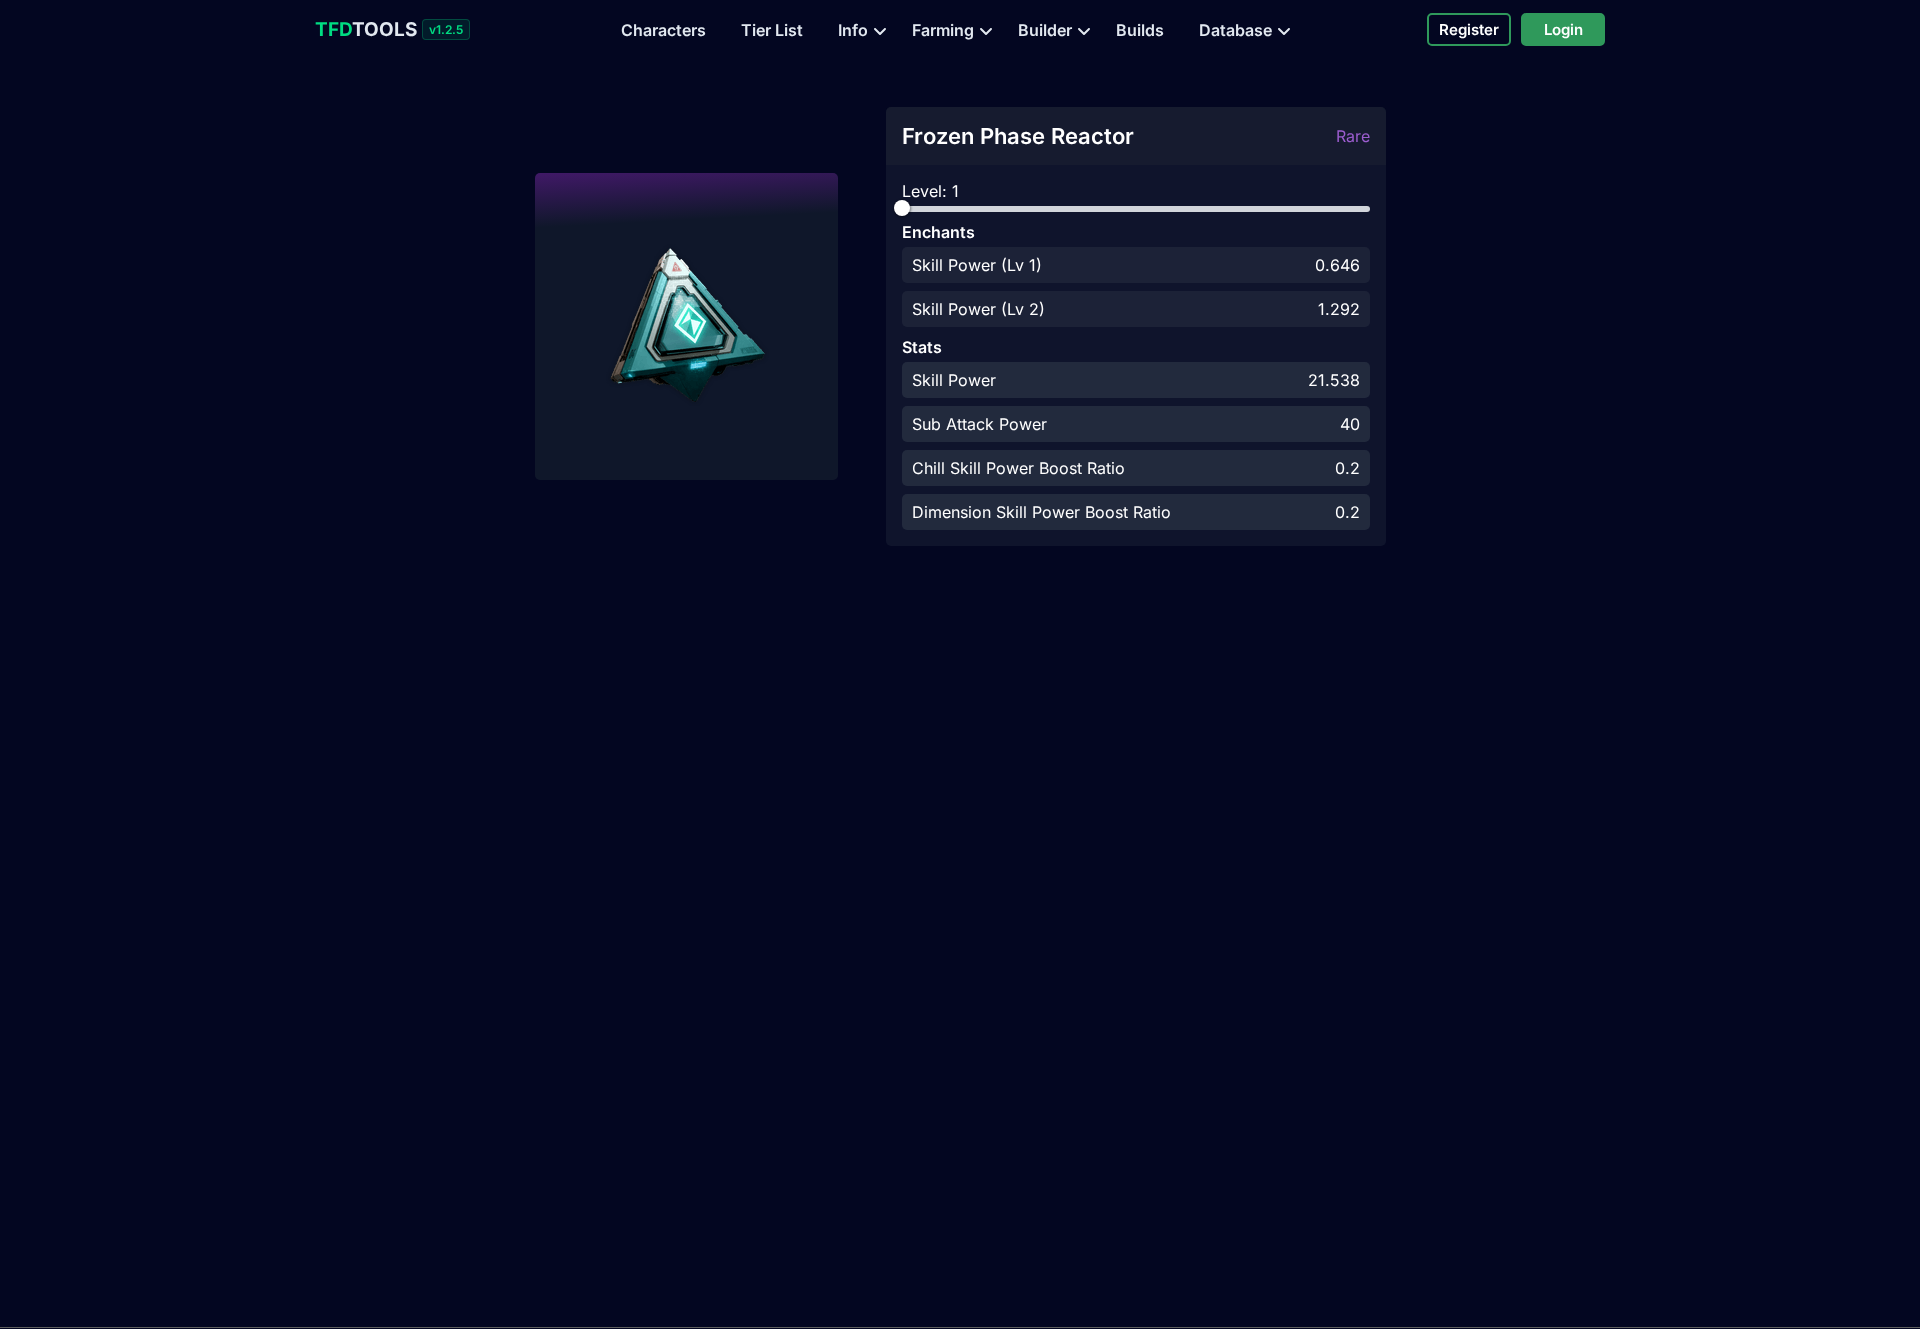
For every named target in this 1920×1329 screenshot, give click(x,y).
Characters (663, 30)
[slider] (902, 208)
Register (1469, 29)
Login (1563, 29)
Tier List (772, 30)
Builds (1140, 30)
